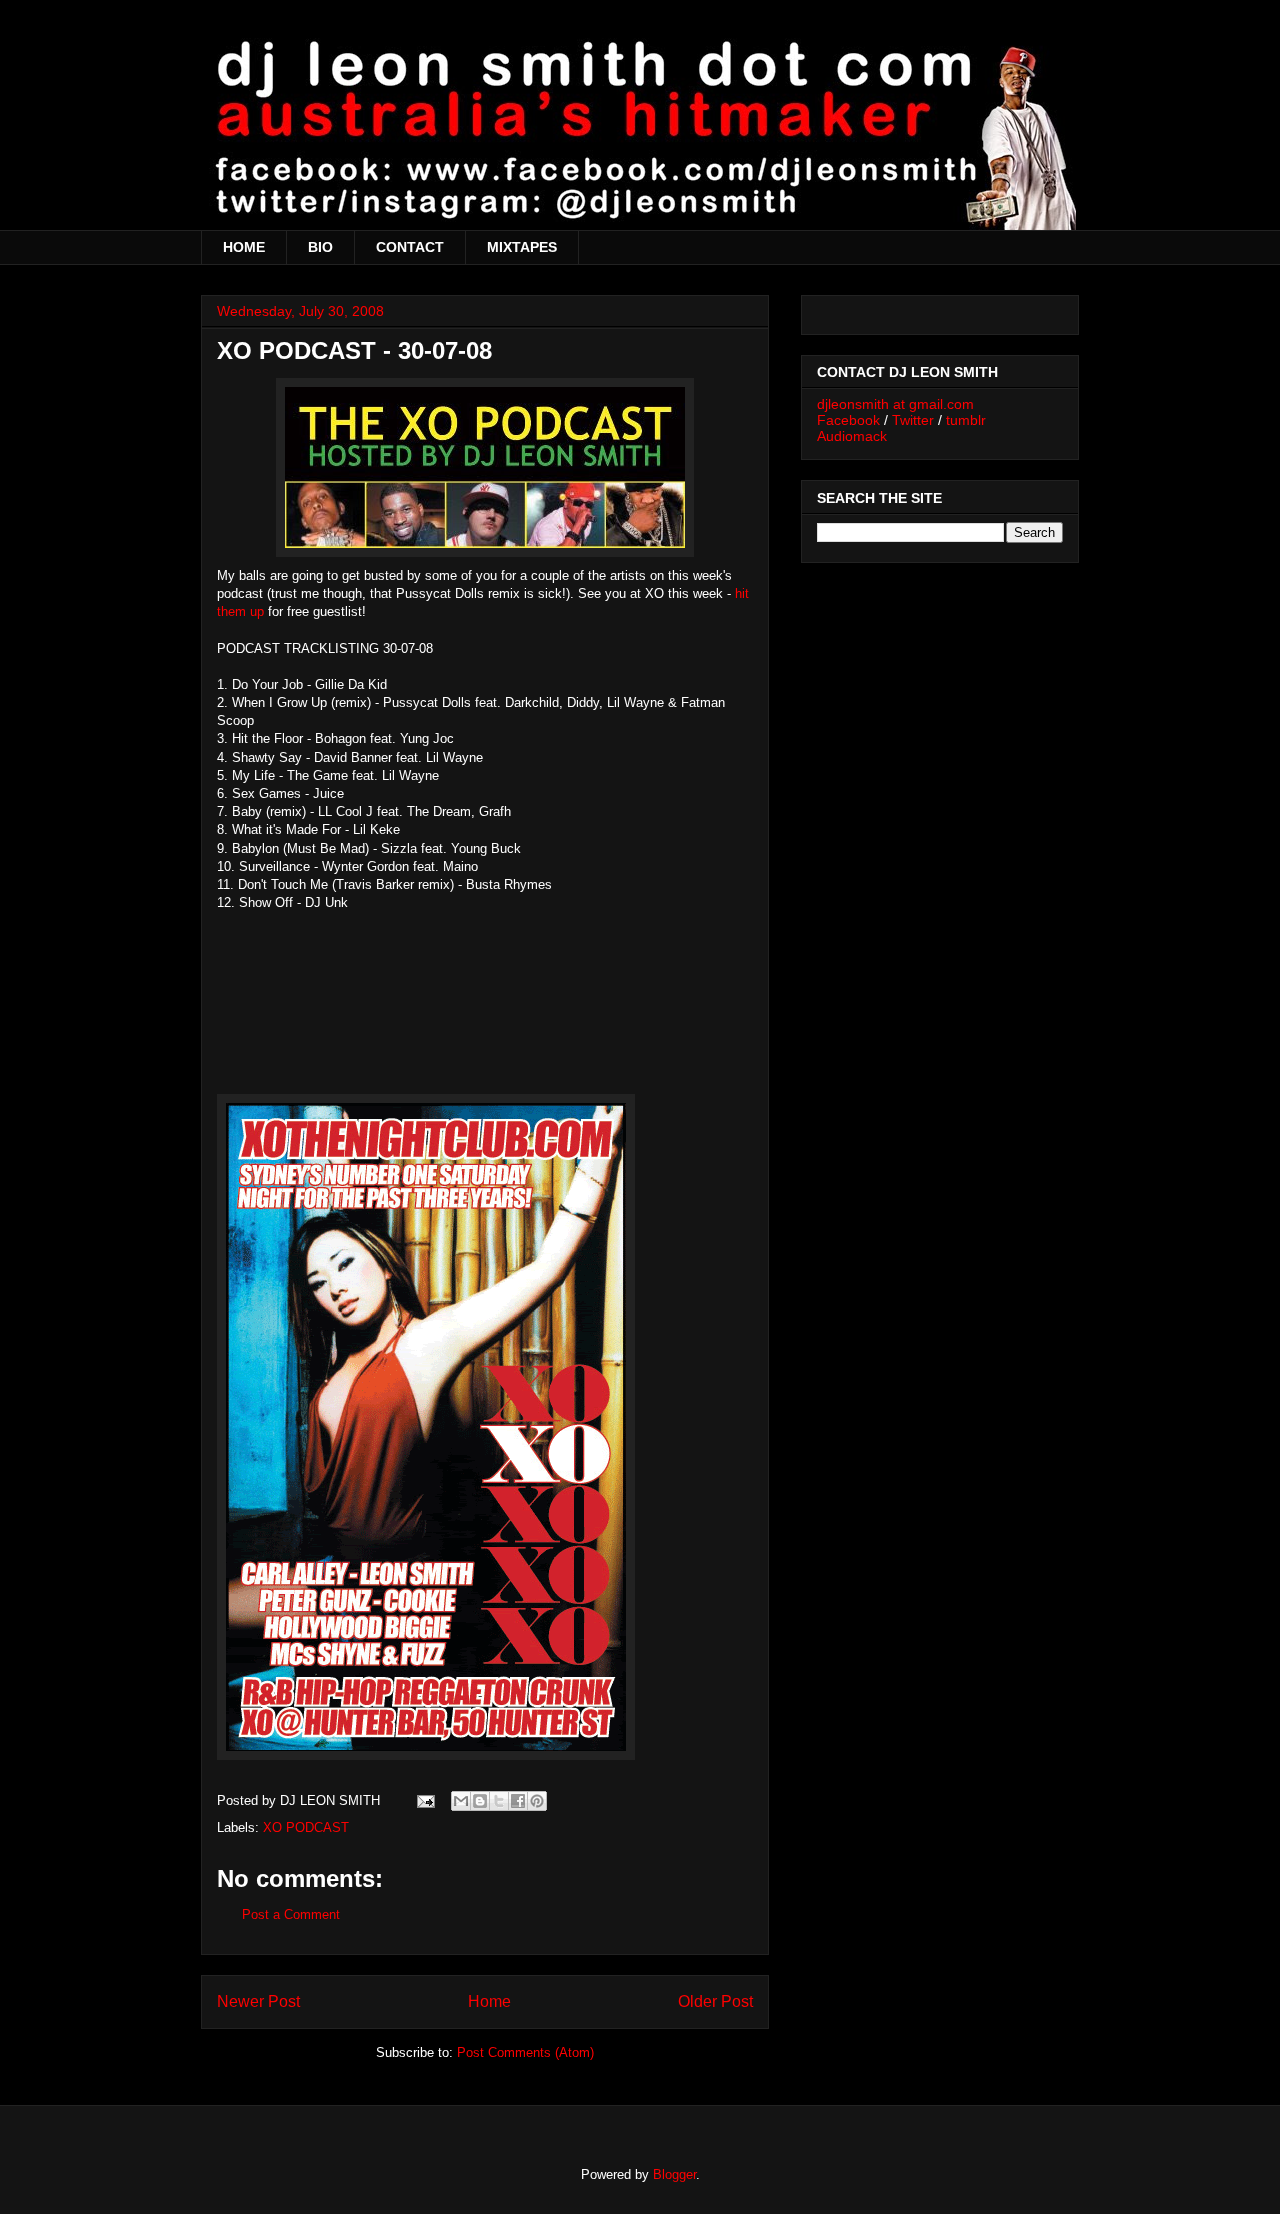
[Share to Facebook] (518, 1801)
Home (489, 2001)
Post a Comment (291, 1914)
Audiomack (852, 436)
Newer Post (258, 2001)
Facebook (848, 420)
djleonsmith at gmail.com (895, 404)
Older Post (715, 2001)
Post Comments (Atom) (525, 2052)
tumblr (966, 420)
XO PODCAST (306, 1827)
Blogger (674, 2174)
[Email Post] (424, 1800)
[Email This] (461, 1801)
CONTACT (410, 247)
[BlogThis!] (480, 1801)
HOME (244, 247)
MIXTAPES (522, 247)
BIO (320, 247)
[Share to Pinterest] (537, 1801)
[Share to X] (499, 1801)
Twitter (913, 420)
